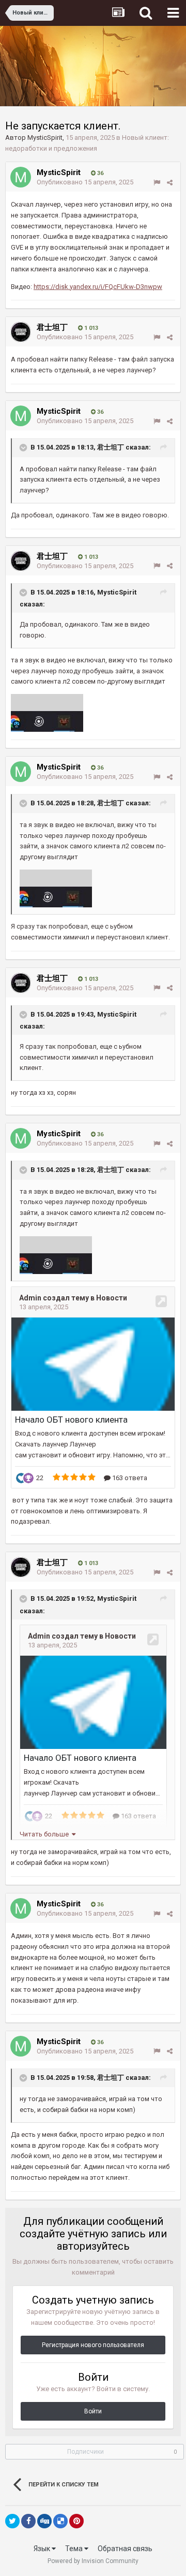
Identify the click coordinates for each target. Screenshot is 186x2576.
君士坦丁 (52, 327)
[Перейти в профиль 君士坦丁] (21, 332)
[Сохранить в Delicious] (60, 2521)
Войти (93, 2411)
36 (99, 173)
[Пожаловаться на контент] (157, 183)
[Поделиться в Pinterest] (76, 2521)
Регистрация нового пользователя (93, 2345)
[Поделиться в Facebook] (28, 2521)
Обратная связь (125, 2549)
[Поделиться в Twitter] (12, 2521)
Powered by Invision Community (93, 2561)
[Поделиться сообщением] (170, 183)
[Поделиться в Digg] (44, 2521)
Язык (43, 2549)
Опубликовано (85, 182)
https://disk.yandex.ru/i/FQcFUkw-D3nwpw (98, 287)
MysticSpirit (45, 138)
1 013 (90, 328)
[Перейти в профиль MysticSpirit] (21, 177)
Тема (75, 2549)
